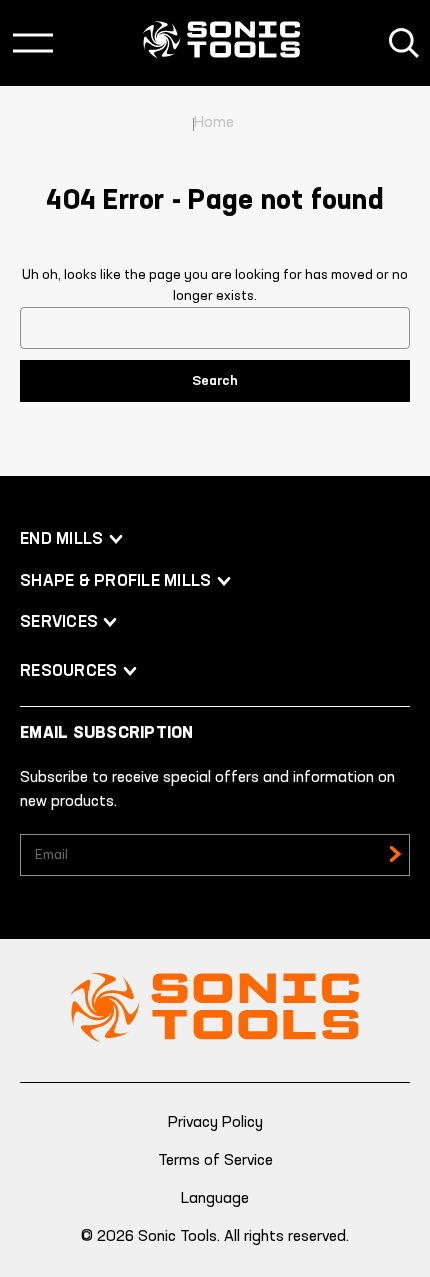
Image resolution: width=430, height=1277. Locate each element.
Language (215, 1199)
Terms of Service (215, 1161)
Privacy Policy (215, 1123)
